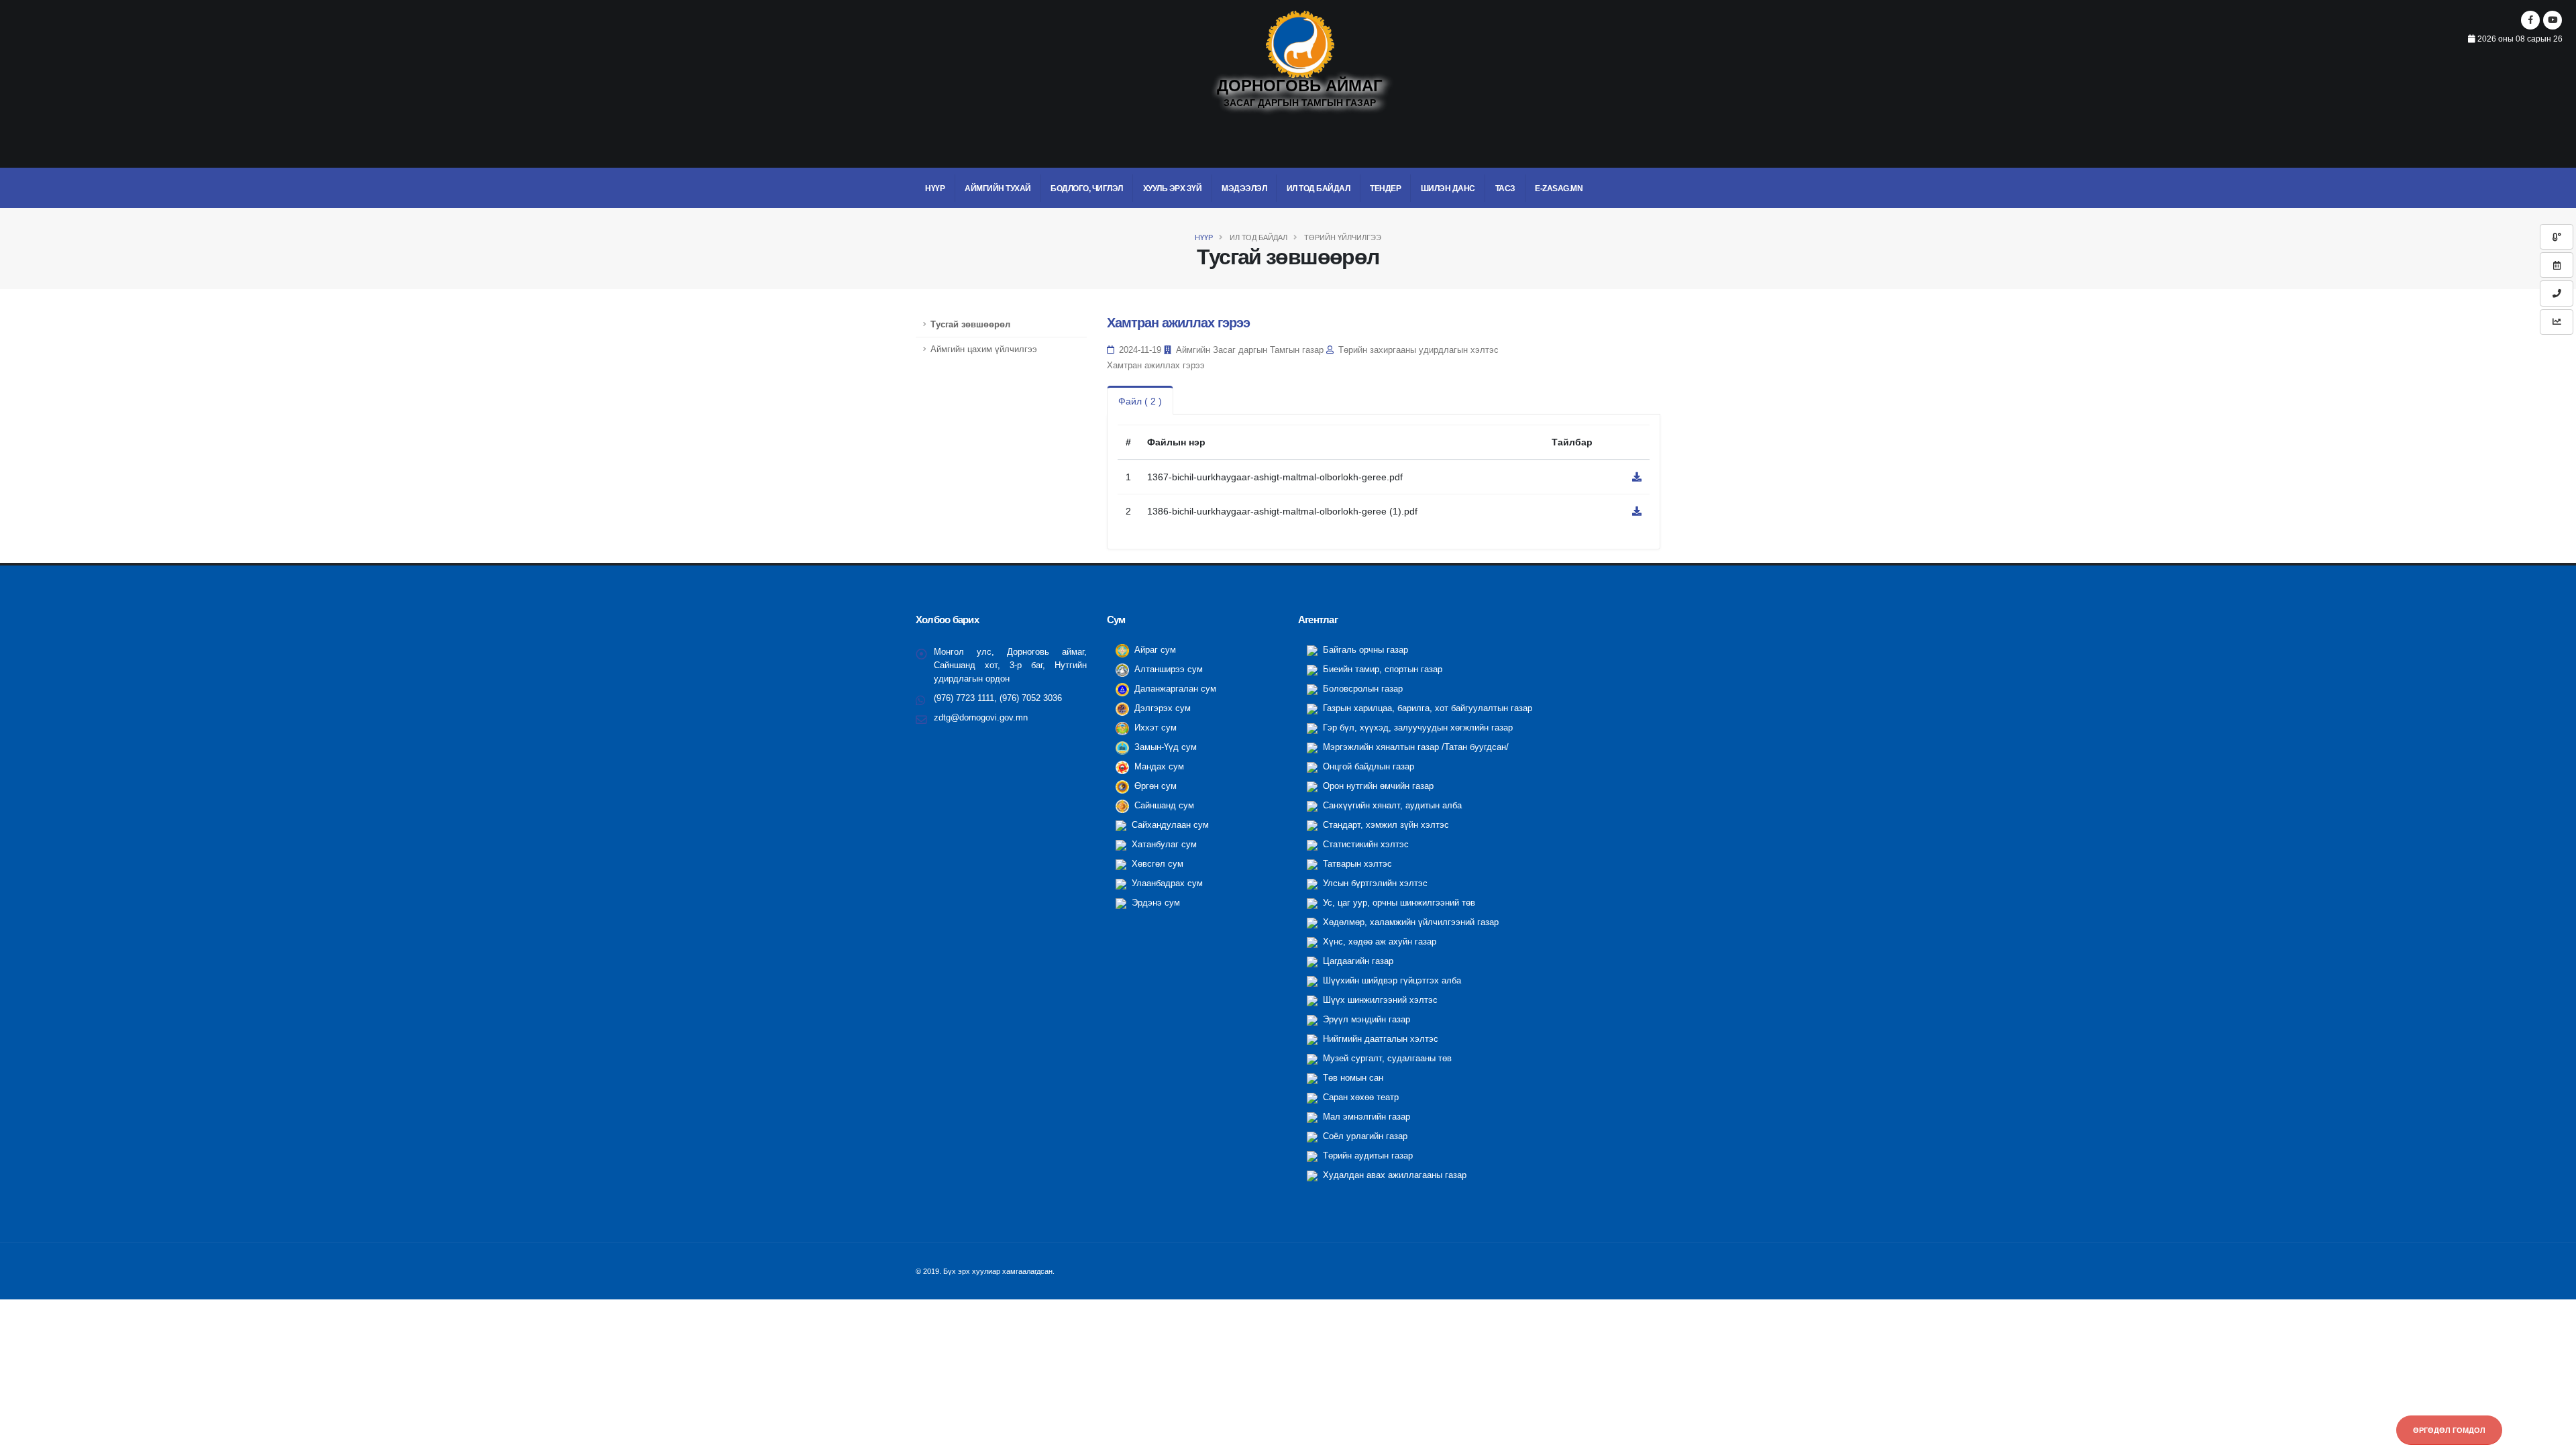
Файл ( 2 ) (1140, 401)
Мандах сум (1158, 767)
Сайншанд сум (1163, 806)
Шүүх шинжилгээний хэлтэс (1379, 1000)
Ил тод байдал (1319, 189)
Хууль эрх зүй (1173, 189)
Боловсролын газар (1361, 689)
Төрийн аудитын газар (1366, 1156)
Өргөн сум (1154, 786)
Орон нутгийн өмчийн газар (1377, 786)
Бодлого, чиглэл (1087, 189)
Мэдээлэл (1244, 189)
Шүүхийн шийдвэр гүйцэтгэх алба (1391, 981)
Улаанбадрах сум (1166, 883)
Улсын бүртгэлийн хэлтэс (1374, 883)
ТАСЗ (1505, 189)
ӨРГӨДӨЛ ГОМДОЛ (2449, 1430)
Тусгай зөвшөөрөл (970, 325)
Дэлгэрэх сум (1161, 708)
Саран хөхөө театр (1359, 1097)
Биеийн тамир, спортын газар (1381, 669)
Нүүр (935, 189)
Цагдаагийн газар (1357, 961)
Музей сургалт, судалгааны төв (1386, 1059)
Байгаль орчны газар (1364, 650)
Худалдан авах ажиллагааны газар (1393, 1175)
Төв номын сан (1352, 1078)
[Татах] (1637, 477)
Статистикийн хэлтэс (1364, 845)
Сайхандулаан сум (1169, 825)
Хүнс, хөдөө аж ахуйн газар (1378, 942)
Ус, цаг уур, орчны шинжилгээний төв (1398, 903)
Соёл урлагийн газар (1364, 1136)
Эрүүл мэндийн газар (1365, 1020)
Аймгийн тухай (998, 189)
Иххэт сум (1154, 728)
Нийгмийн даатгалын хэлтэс (1379, 1039)
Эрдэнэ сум (1155, 903)
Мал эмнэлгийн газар (1365, 1117)
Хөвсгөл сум (1156, 864)
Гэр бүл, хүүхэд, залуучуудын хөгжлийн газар (1416, 728)
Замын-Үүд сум (1164, 747)
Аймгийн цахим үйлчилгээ (984, 350)
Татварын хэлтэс (1356, 864)
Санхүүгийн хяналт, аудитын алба (1391, 806)
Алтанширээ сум (1167, 669)
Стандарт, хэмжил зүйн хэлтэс (1385, 825)
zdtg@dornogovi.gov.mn (981, 718)
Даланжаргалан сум (1174, 689)
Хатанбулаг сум (1163, 845)
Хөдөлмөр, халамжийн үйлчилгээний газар (1409, 922)
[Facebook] (2530, 20)
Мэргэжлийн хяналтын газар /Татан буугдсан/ (1414, 747)
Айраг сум (1154, 650)
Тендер (1385, 189)
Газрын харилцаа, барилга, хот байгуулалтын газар (1426, 708)
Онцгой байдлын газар (1367, 767)
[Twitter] (2553, 20)
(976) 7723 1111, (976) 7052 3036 (998, 698)
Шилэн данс (1448, 189)
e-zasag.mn (1559, 189)
